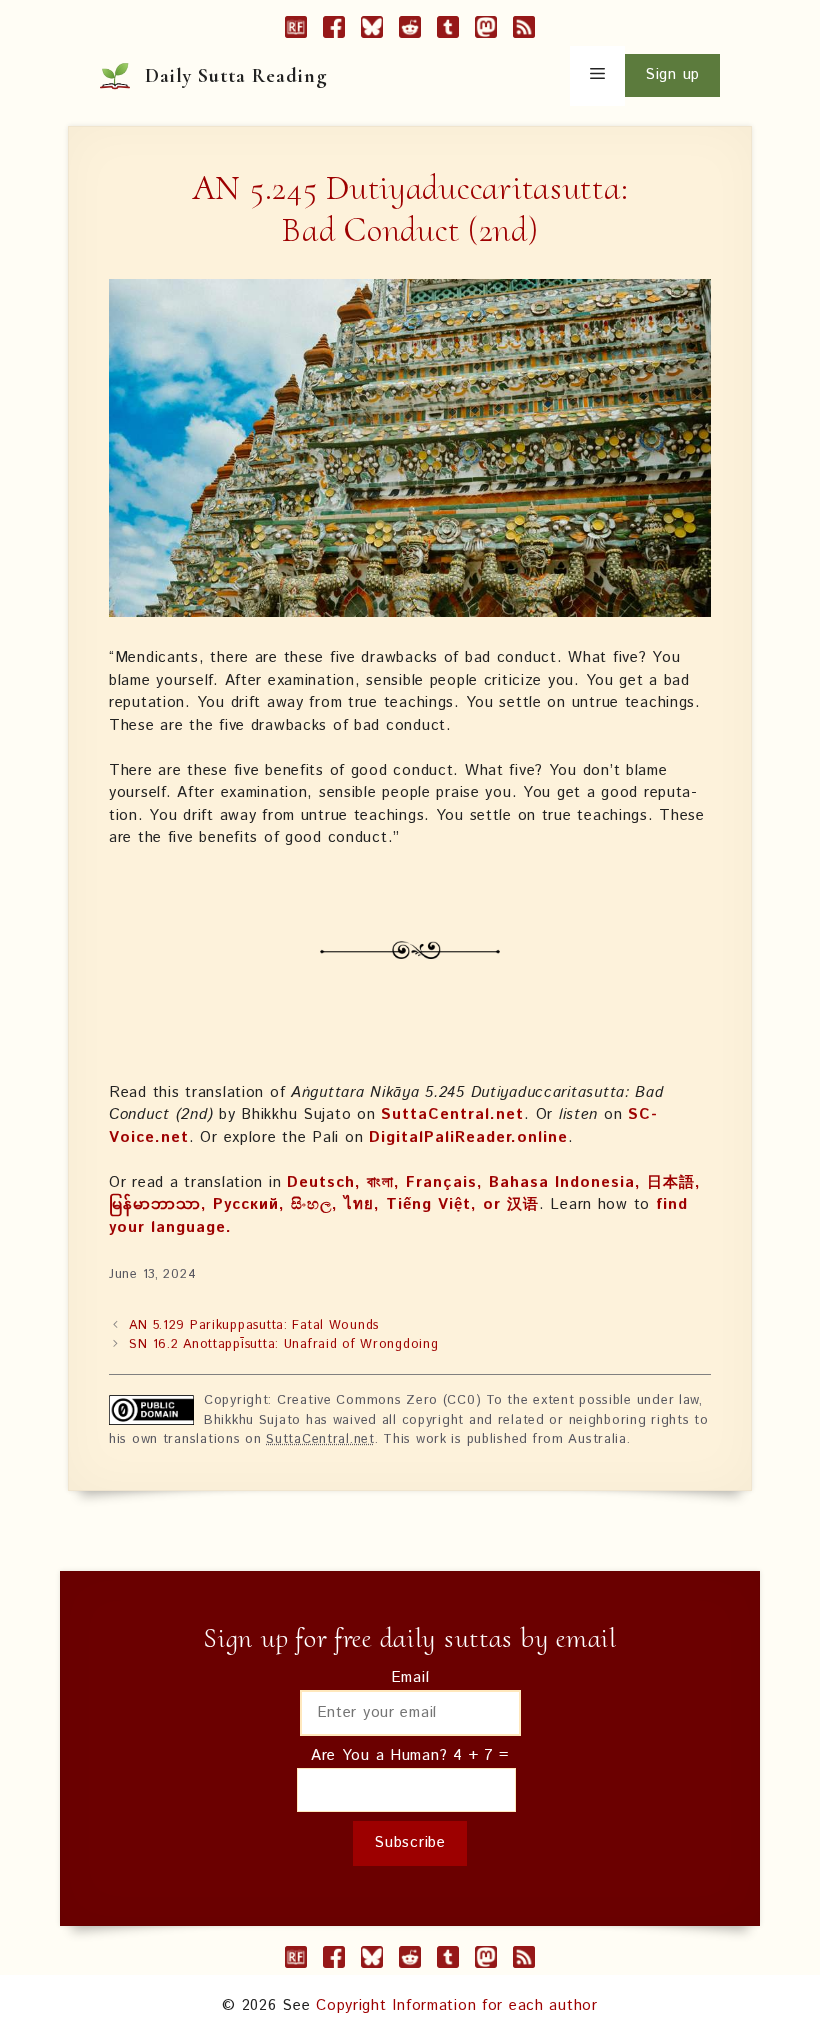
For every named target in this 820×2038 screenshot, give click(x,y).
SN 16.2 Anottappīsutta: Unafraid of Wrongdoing (283, 1344)
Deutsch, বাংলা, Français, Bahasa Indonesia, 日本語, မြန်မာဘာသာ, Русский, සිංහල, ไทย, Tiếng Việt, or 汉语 (405, 1194)
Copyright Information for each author (457, 2005)
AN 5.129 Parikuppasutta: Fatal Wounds (254, 1325)
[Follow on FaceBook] (334, 31)
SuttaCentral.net (452, 1114)
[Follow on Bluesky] (372, 31)
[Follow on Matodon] (486, 31)
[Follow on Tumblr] (448, 31)
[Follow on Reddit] (410, 31)
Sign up (672, 74)
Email (410, 1677)
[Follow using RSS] (524, 31)
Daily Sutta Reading (236, 76)
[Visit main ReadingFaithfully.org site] (296, 31)
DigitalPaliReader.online (468, 1137)
